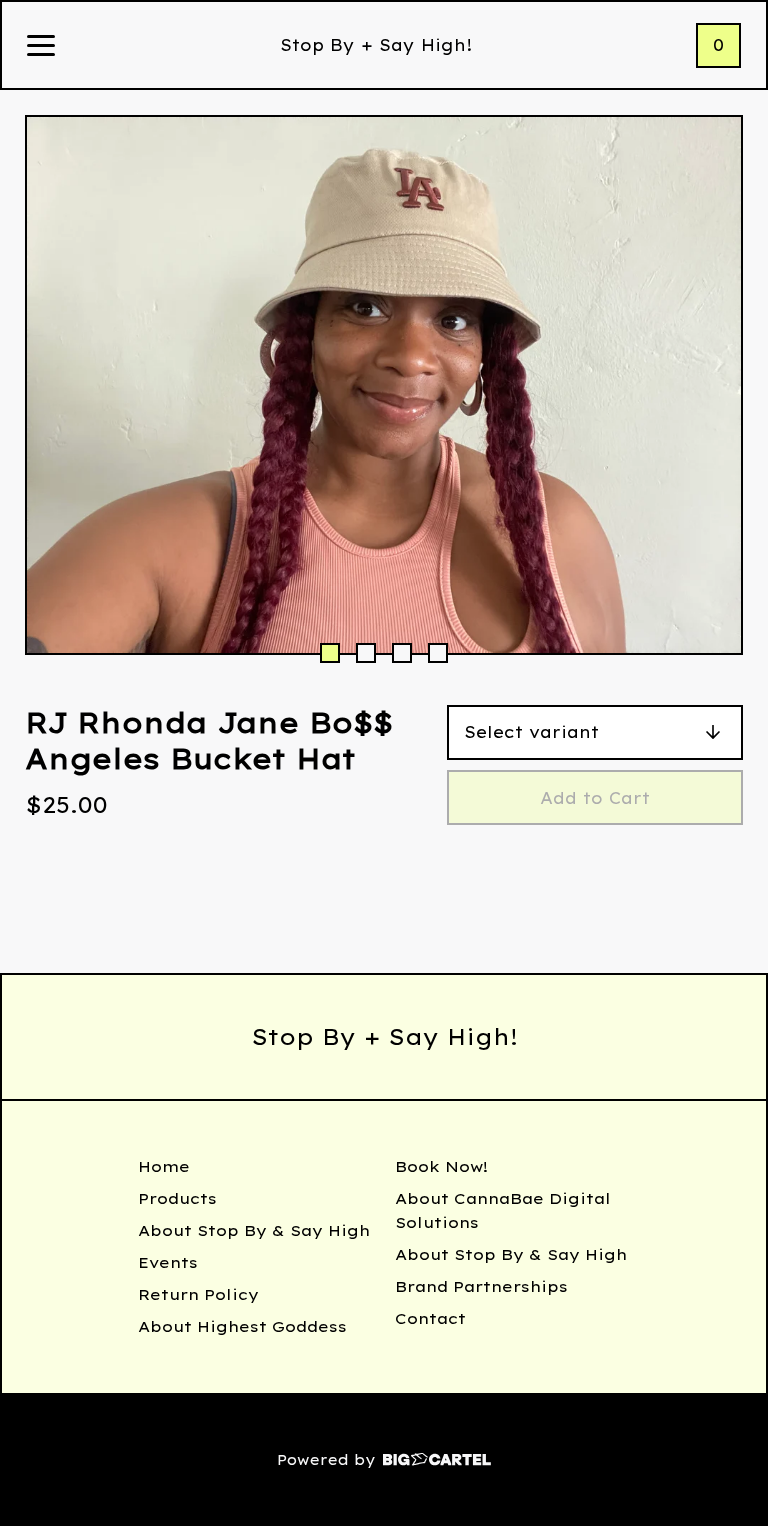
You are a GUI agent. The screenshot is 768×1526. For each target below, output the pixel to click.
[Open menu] (41, 47)
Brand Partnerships (481, 1286)
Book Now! (441, 1166)
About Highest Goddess (242, 1326)
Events (168, 1262)
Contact (430, 1318)
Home (164, 1166)
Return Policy (198, 1294)
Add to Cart (595, 798)
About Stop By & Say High (254, 1230)
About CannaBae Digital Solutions (503, 1210)
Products (177, 1198)
